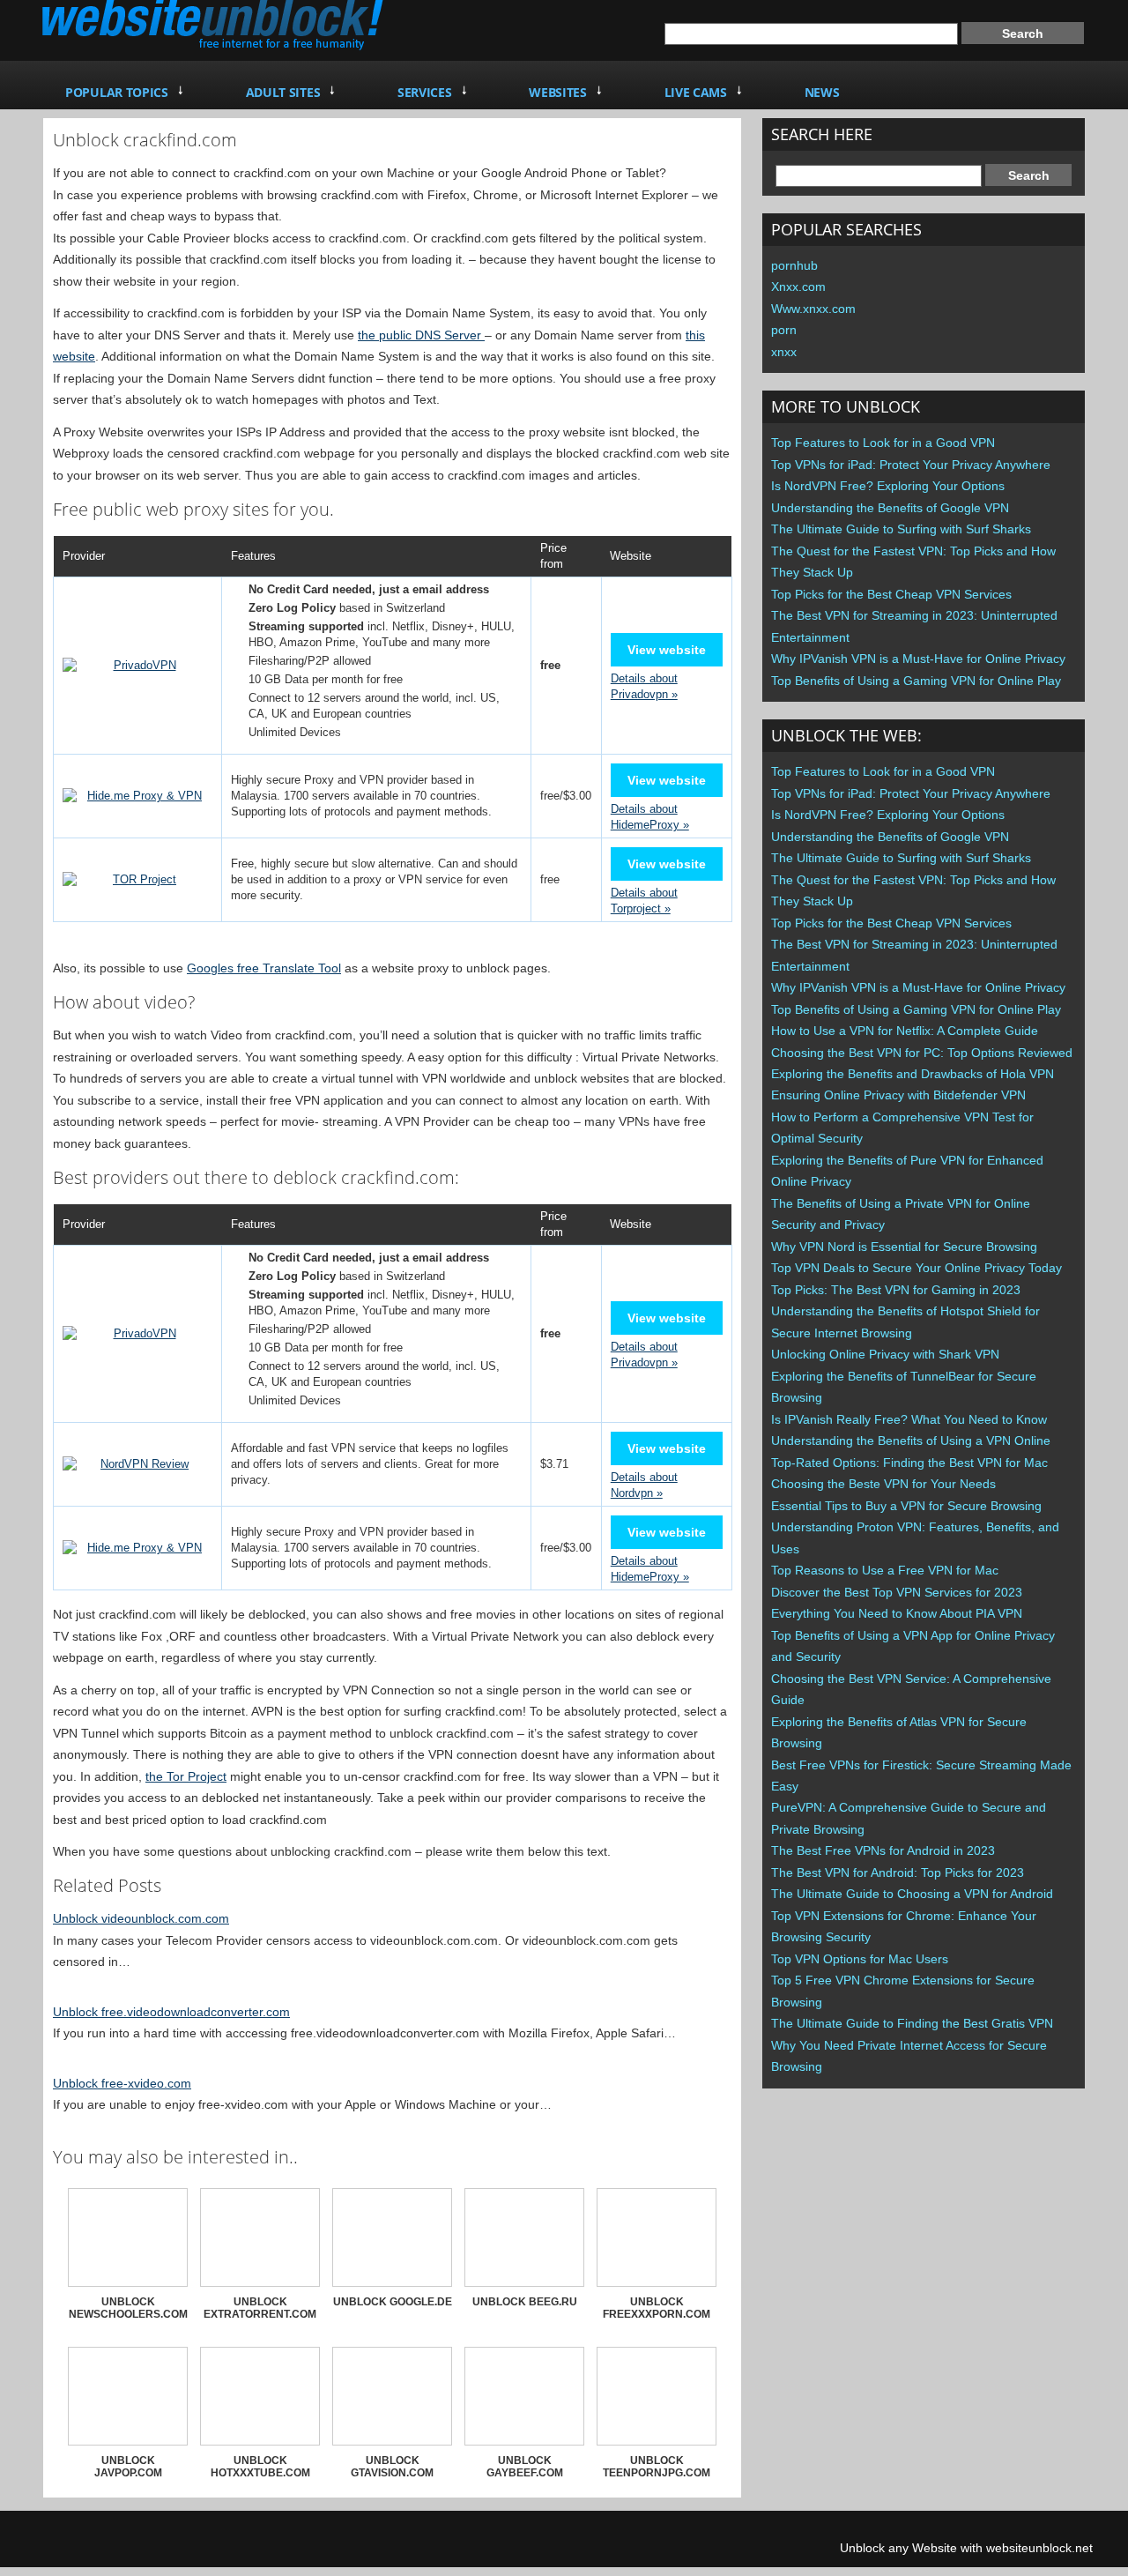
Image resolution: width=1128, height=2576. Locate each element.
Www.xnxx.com (813, 309)
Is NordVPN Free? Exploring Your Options (888, 486)
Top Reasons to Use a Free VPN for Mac (885, 1570)
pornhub (794, 265)
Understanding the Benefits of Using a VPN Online (911, 1441)
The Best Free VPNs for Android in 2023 (883, 1850)
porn (784, 330)
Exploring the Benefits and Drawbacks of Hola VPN (913, 1074)
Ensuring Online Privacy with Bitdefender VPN (898, 1095)
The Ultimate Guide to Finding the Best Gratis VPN (912, 2023)
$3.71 (554, 1464)
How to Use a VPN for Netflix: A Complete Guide (905, 1031)
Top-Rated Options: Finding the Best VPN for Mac (909, 1463)
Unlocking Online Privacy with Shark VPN (885, 1354)
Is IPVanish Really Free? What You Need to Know (909, 1419)
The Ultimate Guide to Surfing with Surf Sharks (901, 529)
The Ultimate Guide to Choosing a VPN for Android (912, 1894)
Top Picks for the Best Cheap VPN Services (891, 594)
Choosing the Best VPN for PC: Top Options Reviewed (922, 1053)
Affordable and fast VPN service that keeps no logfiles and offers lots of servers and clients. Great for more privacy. (370, 1464)
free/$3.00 (566, 796)
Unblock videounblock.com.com (141, 1918)
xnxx (784, 352)
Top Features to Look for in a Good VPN (883, 443)
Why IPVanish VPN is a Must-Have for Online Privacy (918, 659)
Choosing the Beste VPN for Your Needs (883, 1484)
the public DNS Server (421, 335)
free (550, 879)
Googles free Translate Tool (264, 968)
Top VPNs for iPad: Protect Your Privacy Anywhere (911, 465)
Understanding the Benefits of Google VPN (890, 508)
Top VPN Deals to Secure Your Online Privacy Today (916, 1268)
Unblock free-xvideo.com (122, 2083)
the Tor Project (186, 1776)
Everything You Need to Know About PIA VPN (897, 1613)
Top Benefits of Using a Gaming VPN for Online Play (916, 681)
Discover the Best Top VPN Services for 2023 (897, 1592)
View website (667, 650)
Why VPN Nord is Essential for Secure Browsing (904, 1247)
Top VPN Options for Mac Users (860, 1959)
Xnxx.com (798, 287)
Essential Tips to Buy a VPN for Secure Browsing (906, 1506)
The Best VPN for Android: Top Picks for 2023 (898, 1872)
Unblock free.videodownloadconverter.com (171, 2012)
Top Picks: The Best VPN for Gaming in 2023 (896, 1290)
